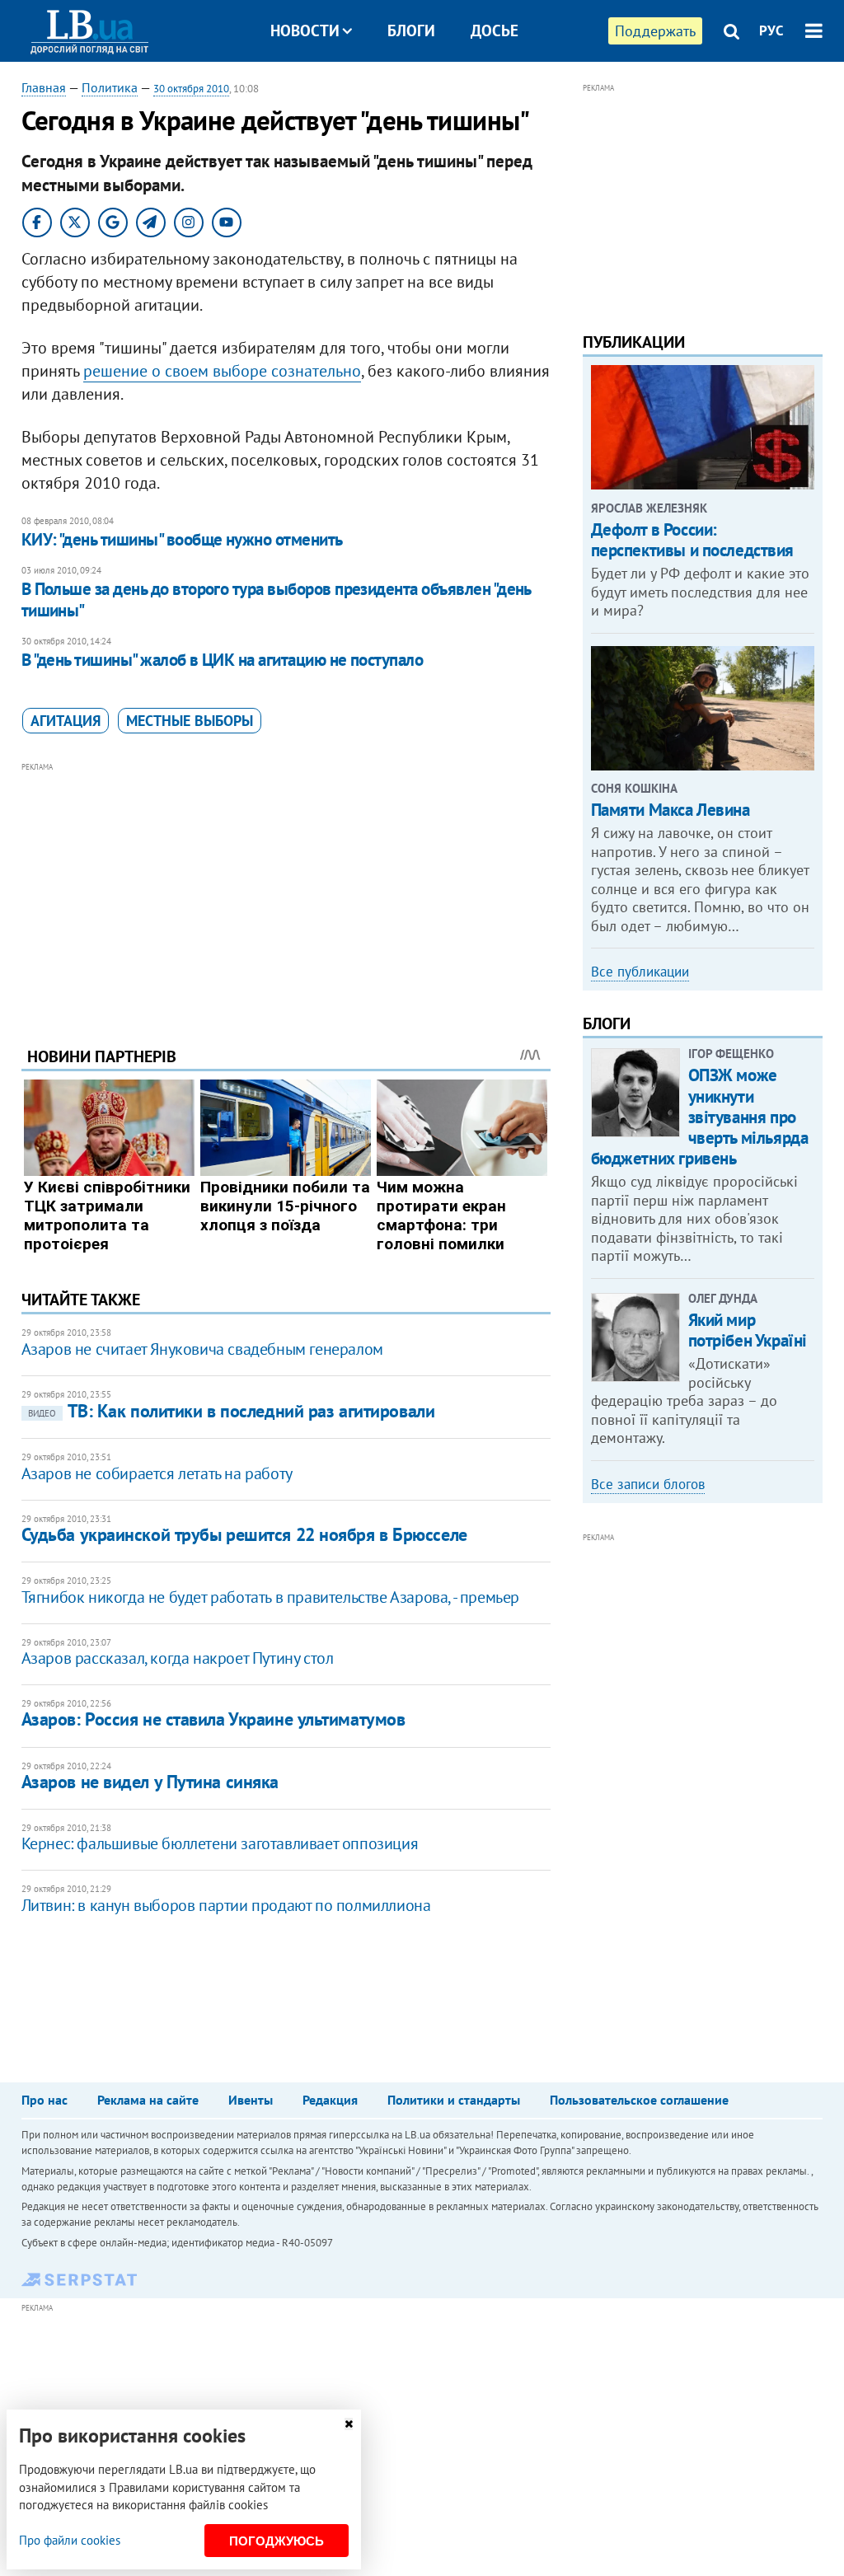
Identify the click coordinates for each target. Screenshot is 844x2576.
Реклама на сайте (148, 2100)
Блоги (411, 30)
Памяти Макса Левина (671, 810)
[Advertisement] (286, 892)
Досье (495, 30)
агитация (66, 721)
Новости (305, 30)
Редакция (330, 2100)
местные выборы (190, 721)
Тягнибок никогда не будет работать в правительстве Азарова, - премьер (270, 1597)
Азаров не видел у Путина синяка (150, 1782)
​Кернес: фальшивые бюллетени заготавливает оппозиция (220, 1843)
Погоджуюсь (277, 2541)
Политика (110, 87)
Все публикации (640, 972)
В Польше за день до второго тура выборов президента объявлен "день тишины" (276, 600)
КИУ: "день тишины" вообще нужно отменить (182, 539)
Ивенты (251, 2100)
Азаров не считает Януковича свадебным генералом (202, 1349)
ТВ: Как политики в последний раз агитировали (232, 1411)
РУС (771, 30)
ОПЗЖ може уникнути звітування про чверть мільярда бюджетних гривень (700, 1117)
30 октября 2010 (191, 89)
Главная (44, 87)
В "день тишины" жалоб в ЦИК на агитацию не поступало (223, 660)
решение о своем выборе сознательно (222, 371)
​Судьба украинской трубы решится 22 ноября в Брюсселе (244, 1534)
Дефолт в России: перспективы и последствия (693, 540)
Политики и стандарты (454, 2100)
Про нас (45, 2100)
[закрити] (349, 2424)
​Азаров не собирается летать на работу (157, 1473)
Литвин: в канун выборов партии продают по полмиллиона (226, 1905)
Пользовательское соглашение (639, 2100)
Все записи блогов (648, 1484)
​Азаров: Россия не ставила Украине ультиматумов (213, 1719)
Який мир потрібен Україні (748, 1330)
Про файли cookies (70, 2540)
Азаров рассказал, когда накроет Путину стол (178, 1658)
